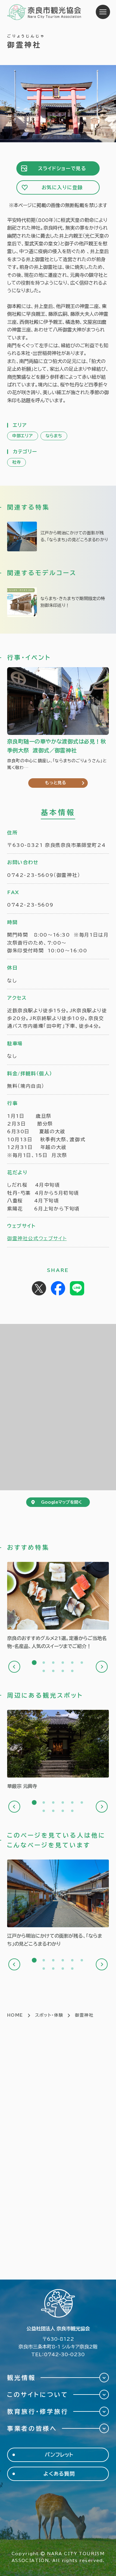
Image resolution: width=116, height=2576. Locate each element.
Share (58, 1288)
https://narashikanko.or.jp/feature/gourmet (58, 1606)
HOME (15, 2015)
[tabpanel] (58, 1606)
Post (39, 1288)
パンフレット (59, 2455)
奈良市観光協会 (44, 12)
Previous (14, 1667)
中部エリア (23, 436)
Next (102, 1667)
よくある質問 (59, 2474)
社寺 (17, 462)
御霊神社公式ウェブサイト (37, 1238)
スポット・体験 (49, 2015)
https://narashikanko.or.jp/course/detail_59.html (58, 602)
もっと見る (56, 783)
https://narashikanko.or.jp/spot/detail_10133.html (58, 1750)
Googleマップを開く (61, 1502)
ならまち (54, 436)
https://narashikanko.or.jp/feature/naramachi (58, 536)
